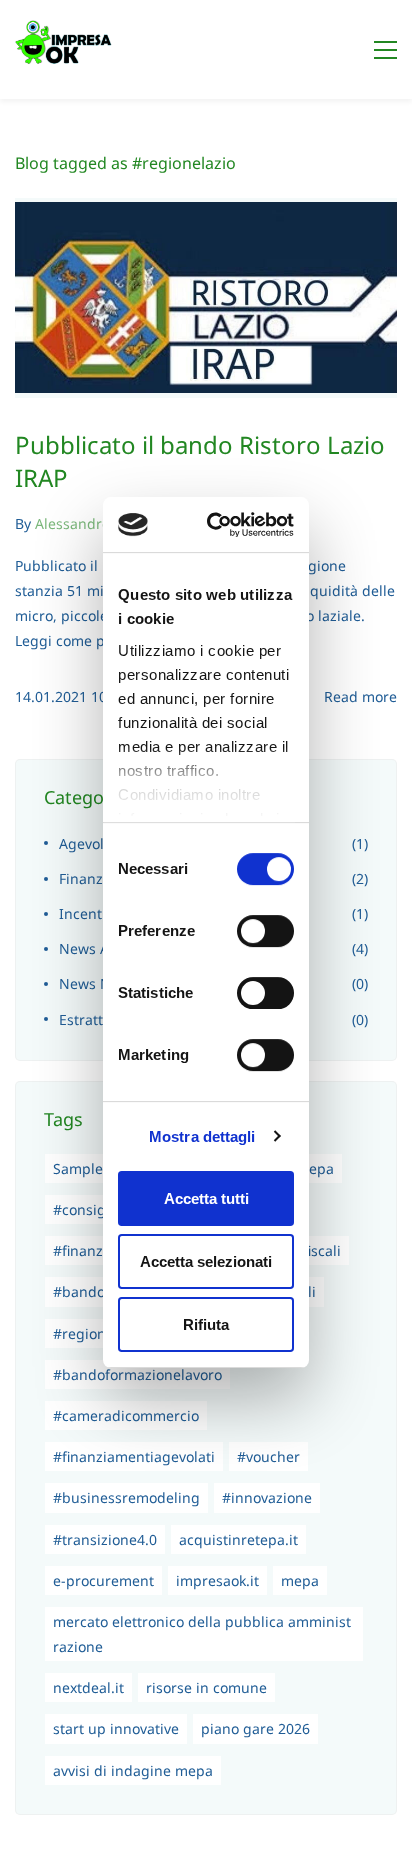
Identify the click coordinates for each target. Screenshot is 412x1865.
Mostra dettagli (202, 1136)
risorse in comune (206, 1687)
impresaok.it (217, 1580)
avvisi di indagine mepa (133, 1770)
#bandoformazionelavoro (137, 1374)
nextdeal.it (88, 1687)
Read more (360, 696)
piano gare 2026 (255, 1728)
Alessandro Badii (91, 523)
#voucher (268, 1456)
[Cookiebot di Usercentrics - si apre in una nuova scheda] (235, 525)
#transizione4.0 (105, 1539)
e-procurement (103, 1580)
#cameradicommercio (126, 1415)
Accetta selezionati (206, 1261)
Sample (78, 1168)
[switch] (265, 931)
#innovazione (267, 1497)
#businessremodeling (126, 1497)
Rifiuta (206, 1324)
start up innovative (116, 1728)
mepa (300, 1580)
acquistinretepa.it (238, 1539)
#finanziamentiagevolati (134, 1456)
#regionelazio (99, 1333)
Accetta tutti (206, 1198)
